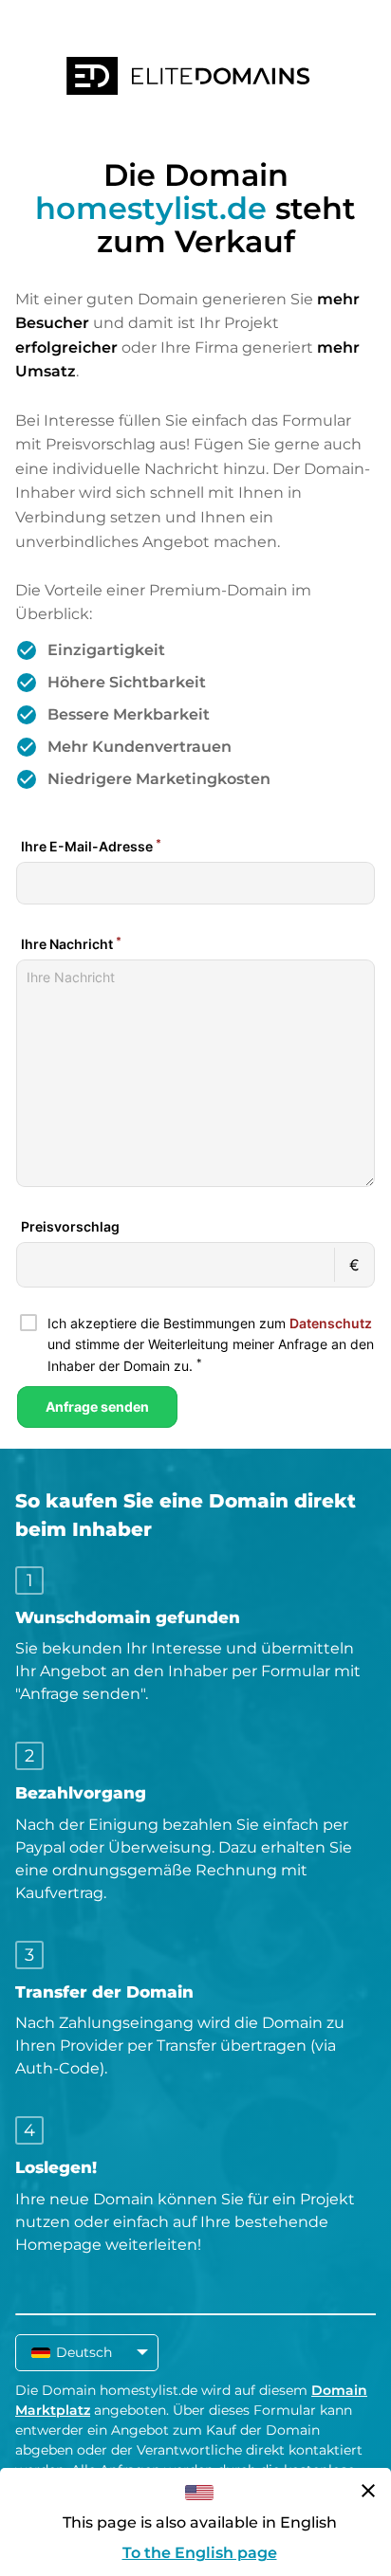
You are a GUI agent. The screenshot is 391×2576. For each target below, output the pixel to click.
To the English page (200, 2553)
